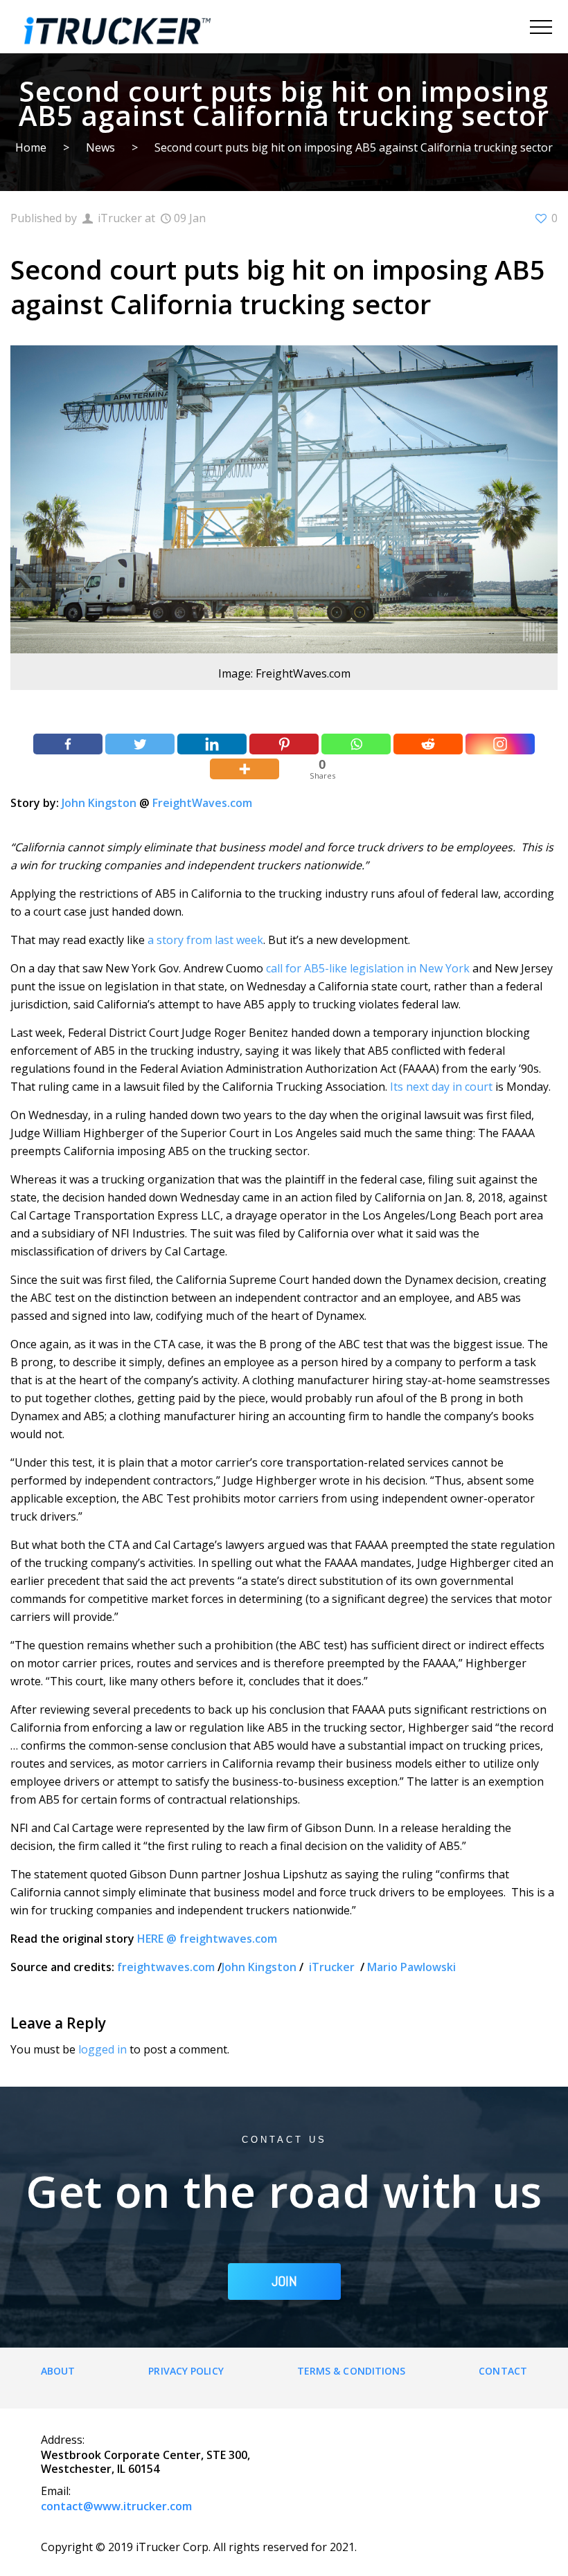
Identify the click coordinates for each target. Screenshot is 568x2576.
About (58, 2371)
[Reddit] (428, 744)
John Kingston (99, 803)
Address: (63, 2440)
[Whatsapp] (356, 744)
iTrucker (333, 1967)
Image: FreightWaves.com (284, 673)
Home (31, 147)
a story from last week (205, 940)
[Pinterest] (284, 744)
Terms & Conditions (352, 2371)
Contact (503, 2371)
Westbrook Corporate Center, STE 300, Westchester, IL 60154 (145, 2462)
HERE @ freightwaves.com (207, 1939)
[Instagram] (500, 744)
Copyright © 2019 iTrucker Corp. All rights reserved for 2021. (199, 2547)
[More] (245, 769)
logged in (103, 2049)
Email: (56, 2491)
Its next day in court (441, 1087)
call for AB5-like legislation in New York (368, 968)
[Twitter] (140, 744)
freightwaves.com (166, 1967)
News (100, 147)
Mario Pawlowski (411, 1967)
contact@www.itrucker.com (116, 2506)
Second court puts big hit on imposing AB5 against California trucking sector (354, 147)
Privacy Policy (186, 2371)
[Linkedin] (212, 744)
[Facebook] (68, 744)
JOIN (284, 2281)
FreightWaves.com (202, 803)
